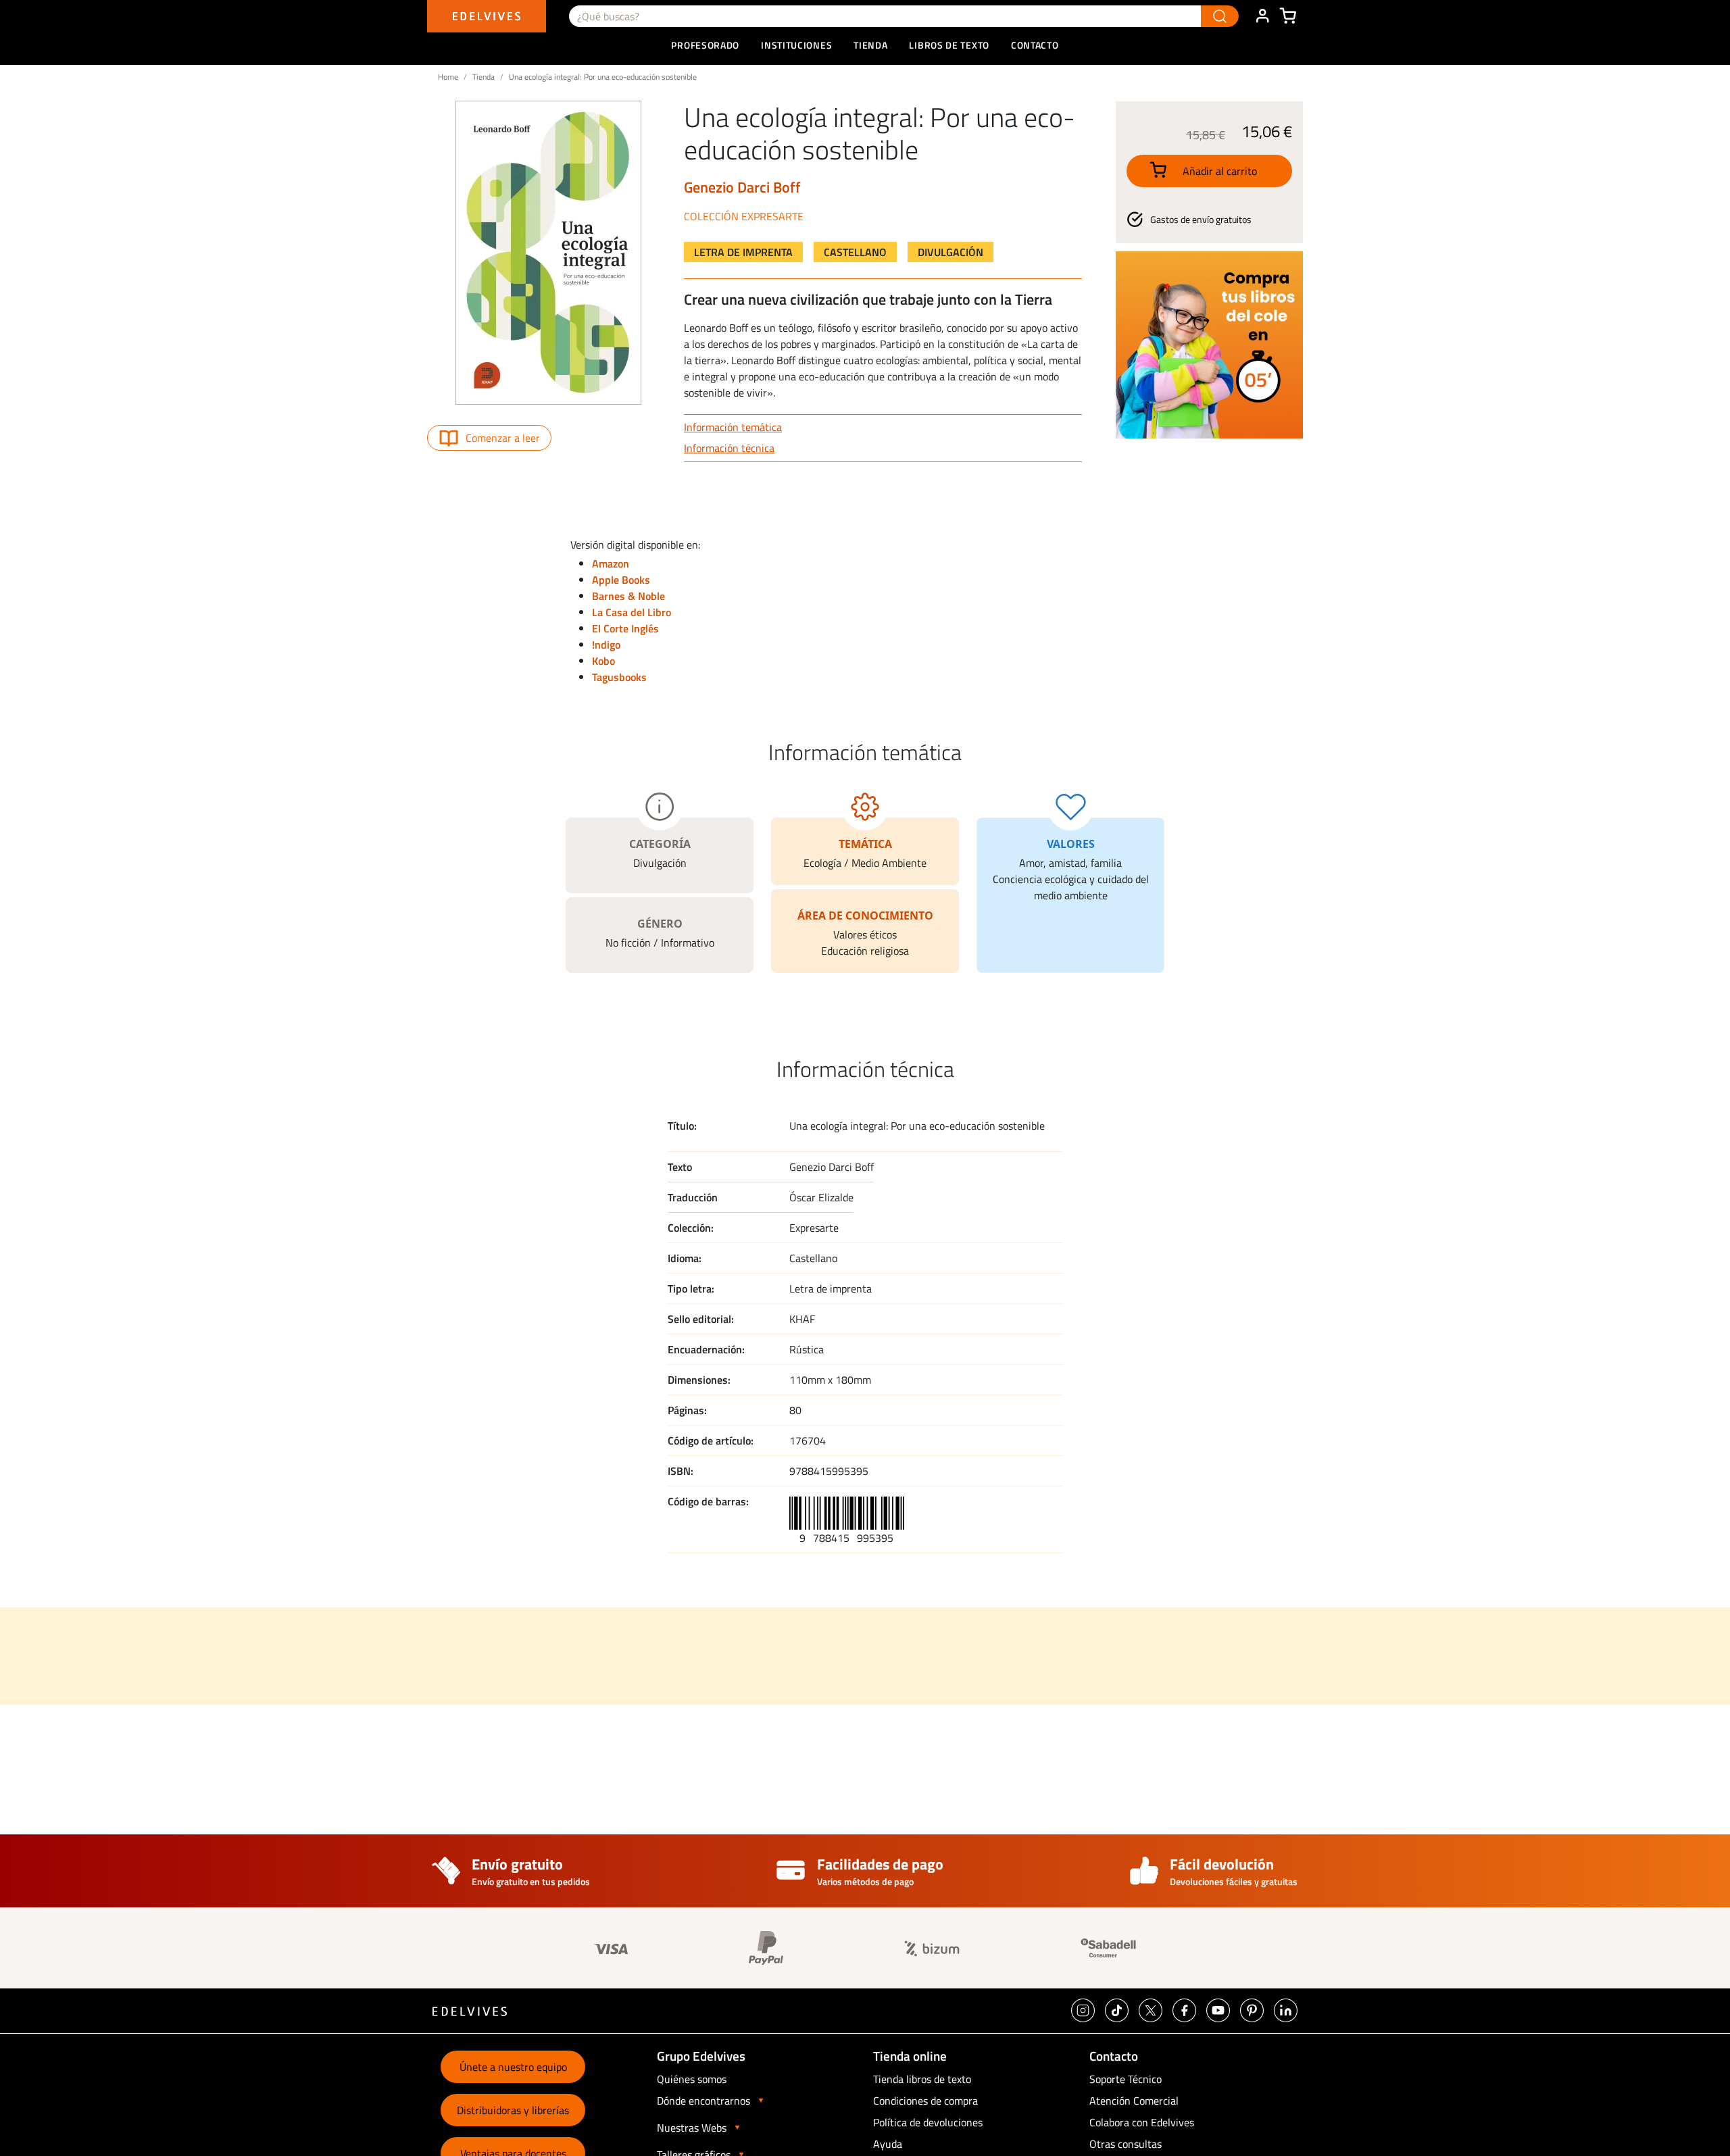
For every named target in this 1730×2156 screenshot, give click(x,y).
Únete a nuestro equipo (513, 2067)
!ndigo (606, 645)
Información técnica (729, 448)
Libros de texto (949, 45)
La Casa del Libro (632, 612)
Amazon (611, 563)
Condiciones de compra (925, 2101)
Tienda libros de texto (922, 2079)
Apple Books (621, 580)
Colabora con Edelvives (1142, 2122)
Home (448, 77)
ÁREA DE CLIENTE (1262, 16)
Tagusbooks (619, 677)
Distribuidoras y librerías (513, 2110)
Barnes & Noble (628, 596)
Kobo (603, 661)
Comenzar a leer (503, 438)
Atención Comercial (1134, 2101)
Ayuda (888, 2144)
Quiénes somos (692, 2079)
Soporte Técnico (1126, 2079)
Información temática (733, 427)
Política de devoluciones (928, 2122)
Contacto (1035, 45)
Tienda (484, 77)
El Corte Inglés (625, 628)
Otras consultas (1126, 2144)
